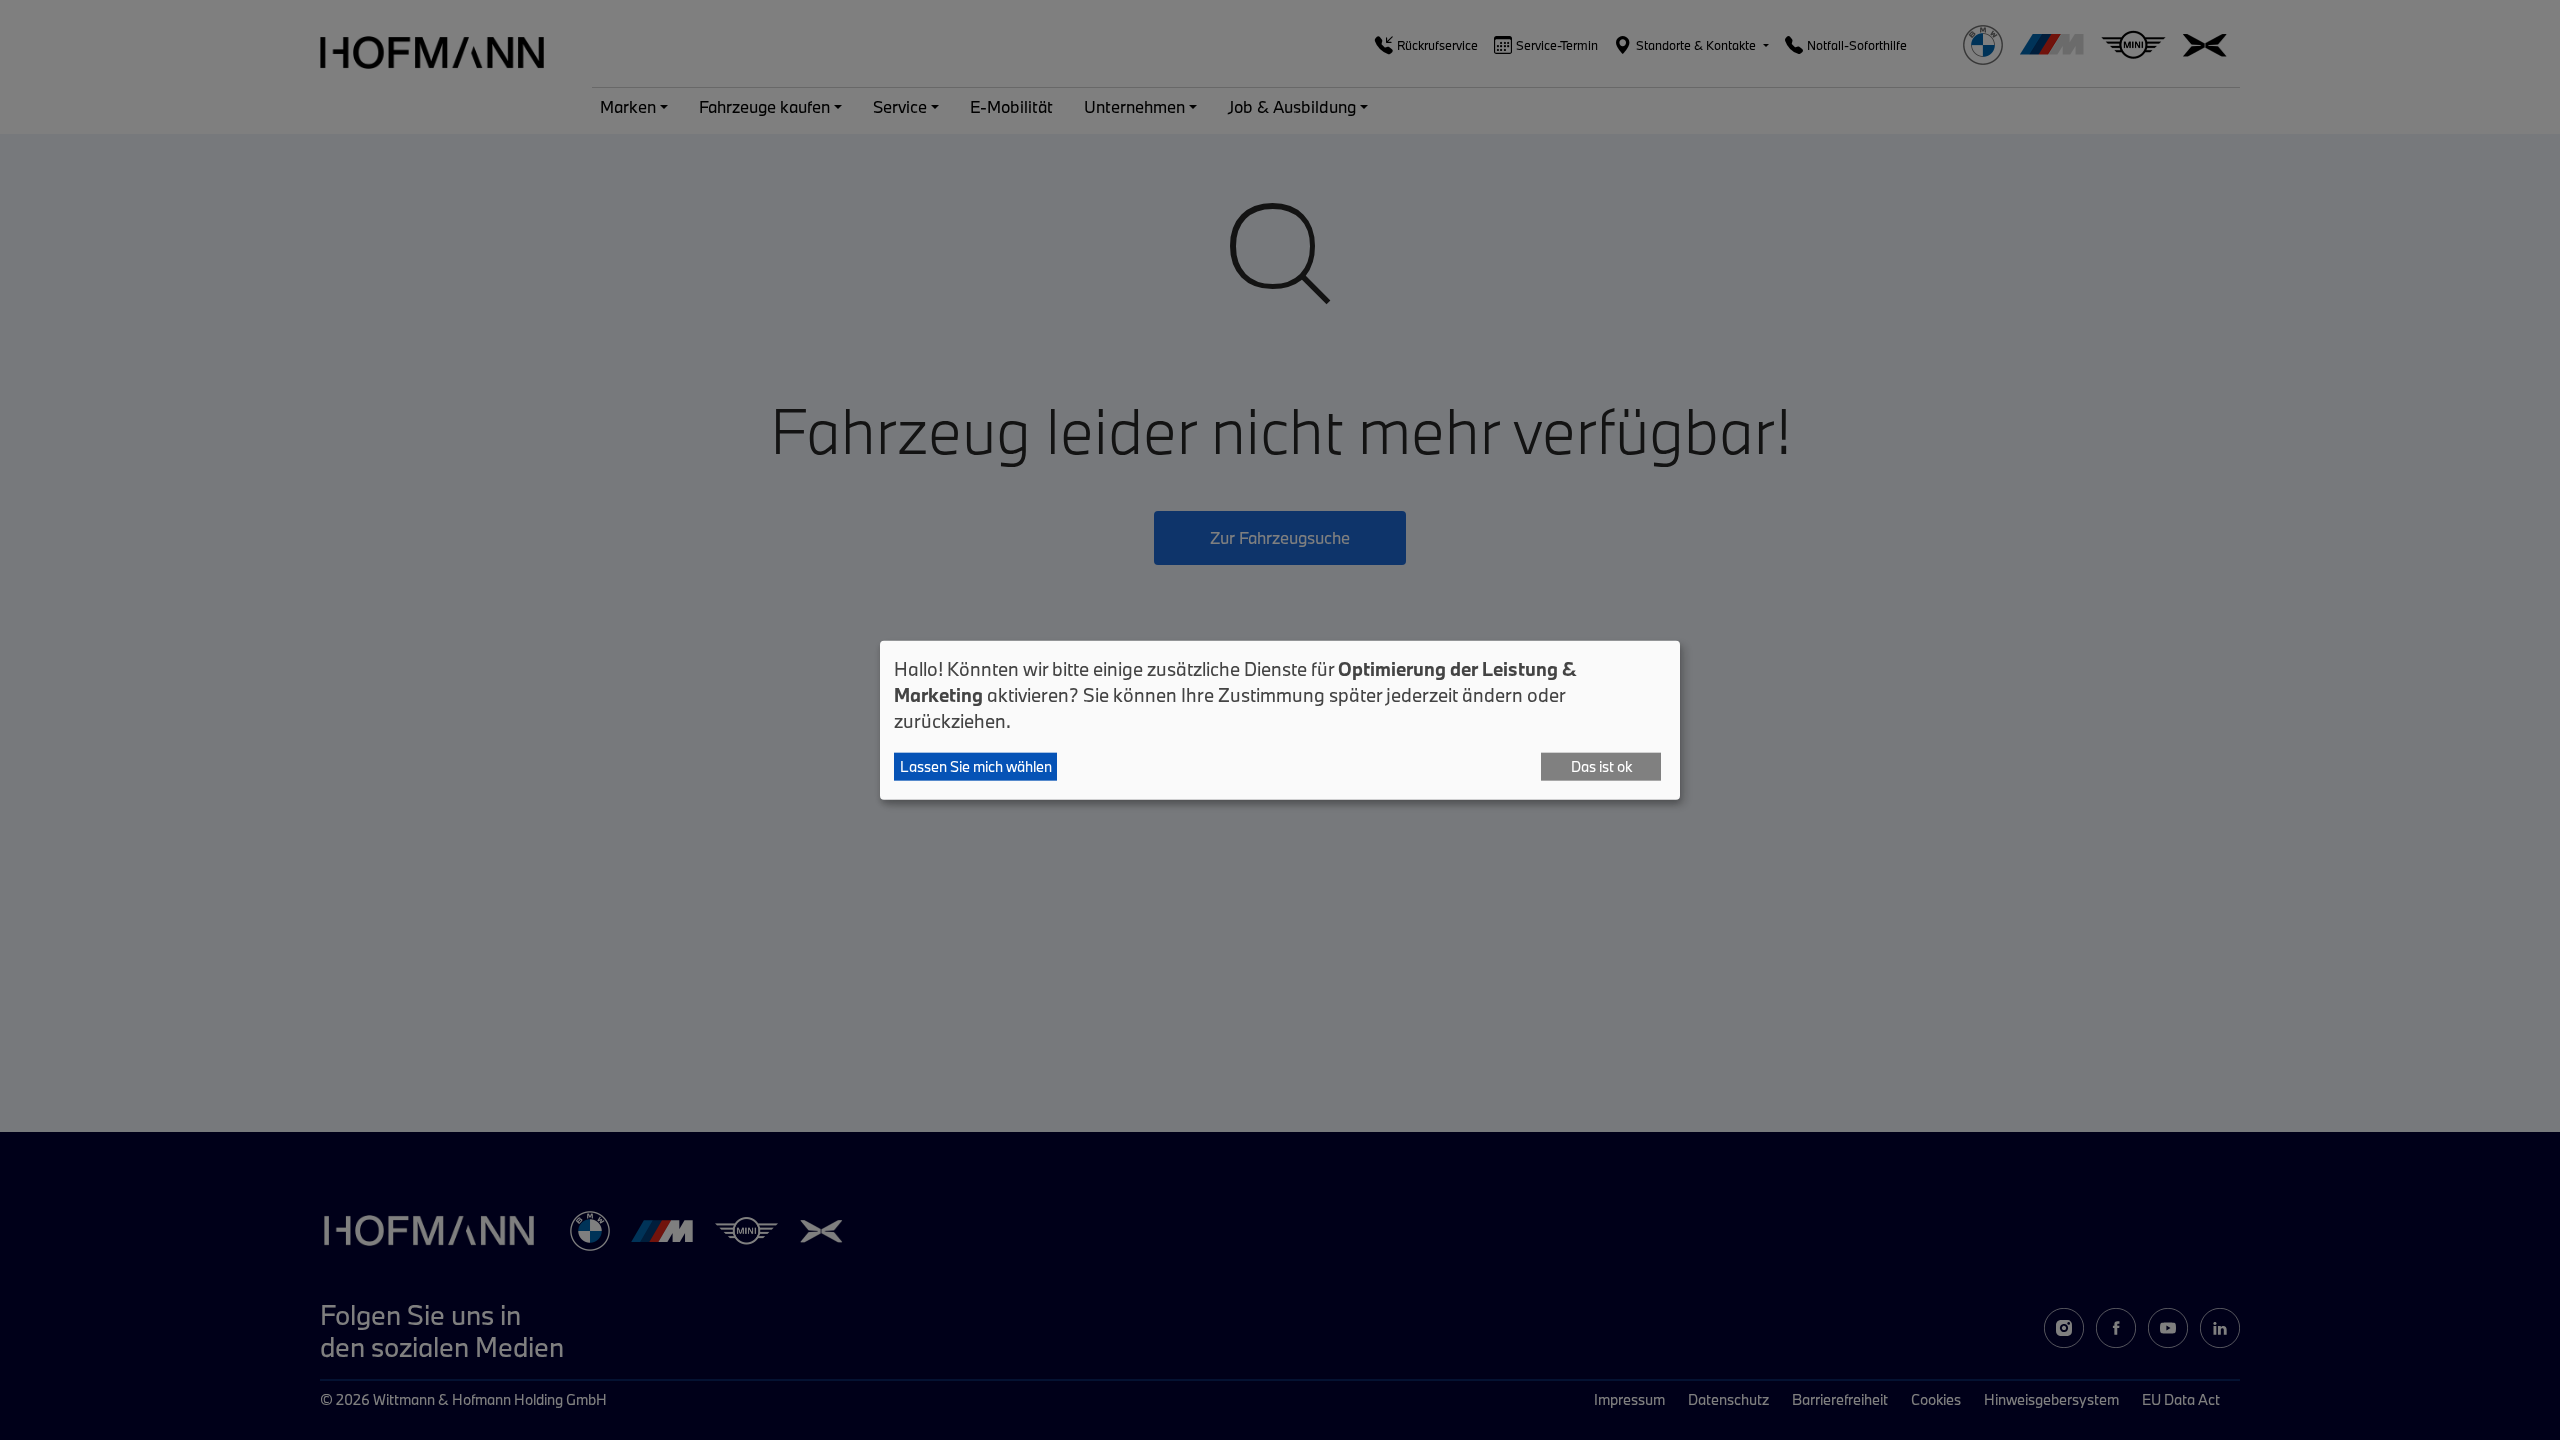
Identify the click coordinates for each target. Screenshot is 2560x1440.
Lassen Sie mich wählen (976, 766)
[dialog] (1280, 720)
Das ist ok (1601, 766)
